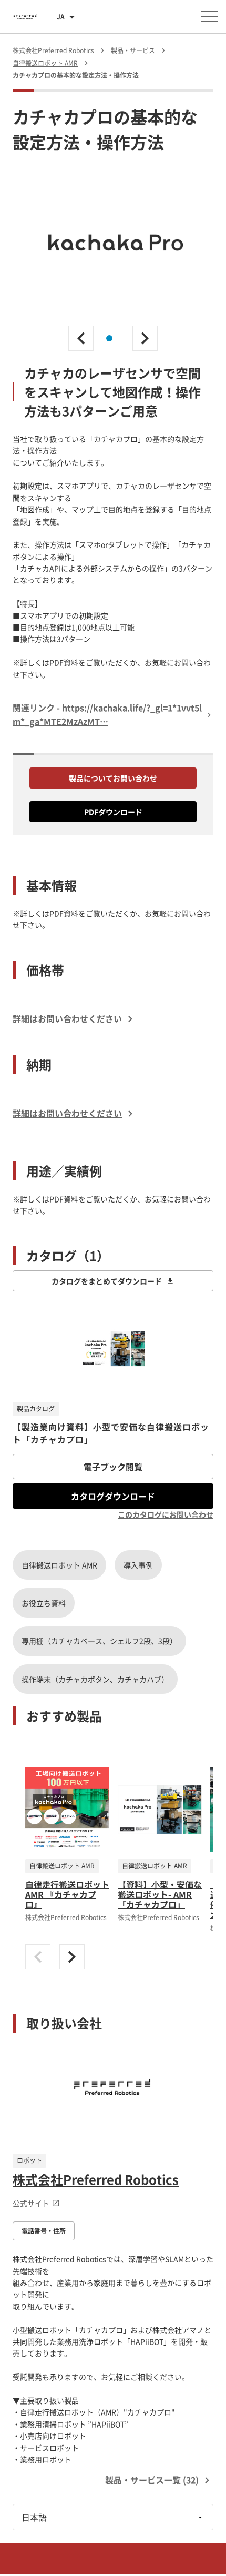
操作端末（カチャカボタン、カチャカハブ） (95, 1679)
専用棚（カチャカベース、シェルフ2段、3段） (99, 1641)
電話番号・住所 (44, 2231)
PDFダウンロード (113, 812)
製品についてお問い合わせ (113, 778)
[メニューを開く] (209, 16)
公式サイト (31, 2203)
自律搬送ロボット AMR (59, 1565)
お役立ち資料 (44, 1603)
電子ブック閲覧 (113, 1467)
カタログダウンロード (113, 1496)
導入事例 (138, 1565)
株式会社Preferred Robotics (96, 2179)
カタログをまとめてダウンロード (107, 1281)
